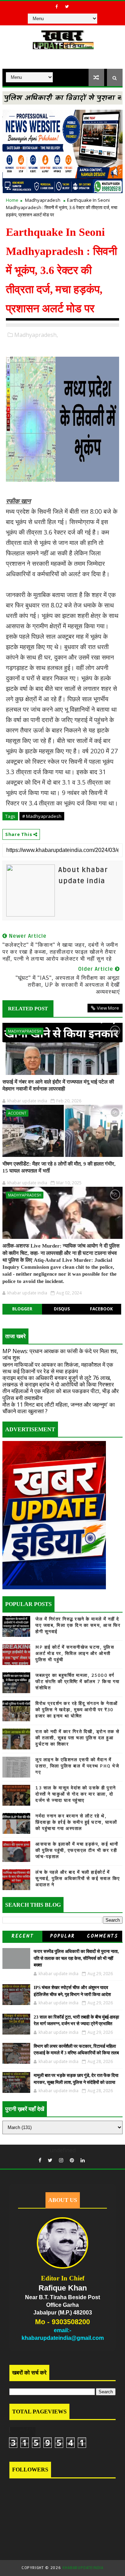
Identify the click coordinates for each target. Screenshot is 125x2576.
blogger (22, 1309)
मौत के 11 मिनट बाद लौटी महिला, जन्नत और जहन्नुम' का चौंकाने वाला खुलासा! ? (59, 1408)
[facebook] (57, 7)
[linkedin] (83, 2160)
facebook (101, 1309)
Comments (102, 1936)
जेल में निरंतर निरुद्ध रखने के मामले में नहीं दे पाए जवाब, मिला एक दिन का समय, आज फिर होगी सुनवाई (78, 1625)
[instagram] (61, 2160)
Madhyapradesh (43, 200)
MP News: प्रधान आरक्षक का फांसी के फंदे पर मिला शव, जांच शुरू (60, 1354)
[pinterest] (72, 2160)
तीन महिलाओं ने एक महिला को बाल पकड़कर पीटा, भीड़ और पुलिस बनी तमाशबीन (61, 1394)
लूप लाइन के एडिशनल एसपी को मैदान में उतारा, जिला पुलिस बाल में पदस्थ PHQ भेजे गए (77, 1766)
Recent (22, 1936)
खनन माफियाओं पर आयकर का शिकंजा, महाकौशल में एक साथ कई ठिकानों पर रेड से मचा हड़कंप (58, 1368)
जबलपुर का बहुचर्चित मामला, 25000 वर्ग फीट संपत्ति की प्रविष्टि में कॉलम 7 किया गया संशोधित (78, 1682)
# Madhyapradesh (42, 816)
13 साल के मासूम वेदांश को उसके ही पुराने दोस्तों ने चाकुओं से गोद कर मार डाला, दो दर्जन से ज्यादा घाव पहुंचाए (76, 1794)
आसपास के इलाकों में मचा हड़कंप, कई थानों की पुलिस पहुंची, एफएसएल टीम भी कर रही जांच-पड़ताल (77, 1850)
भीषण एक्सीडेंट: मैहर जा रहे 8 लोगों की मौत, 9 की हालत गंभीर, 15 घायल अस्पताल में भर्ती (59, 1167)
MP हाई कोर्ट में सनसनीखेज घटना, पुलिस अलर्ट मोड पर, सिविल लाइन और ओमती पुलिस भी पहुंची (75, 1654)
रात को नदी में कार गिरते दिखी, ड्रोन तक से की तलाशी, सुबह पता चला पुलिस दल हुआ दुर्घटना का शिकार (78, 1738)
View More (108, 1008)
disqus (62, 1309)
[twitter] (67, 7)
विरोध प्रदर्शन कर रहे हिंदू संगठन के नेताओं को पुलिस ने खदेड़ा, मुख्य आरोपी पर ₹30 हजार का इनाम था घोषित (77, 1710)
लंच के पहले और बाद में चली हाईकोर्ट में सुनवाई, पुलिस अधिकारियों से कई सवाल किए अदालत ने (78, 1879)
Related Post (28, 1009)
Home (12, 200)
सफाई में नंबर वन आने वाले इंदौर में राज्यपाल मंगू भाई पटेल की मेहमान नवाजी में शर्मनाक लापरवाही (58, 1085)
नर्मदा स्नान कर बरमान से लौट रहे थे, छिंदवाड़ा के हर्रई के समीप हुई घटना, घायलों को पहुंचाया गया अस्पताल (76, 1822)
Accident (17, 1113)
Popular (62, 1936)
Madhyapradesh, (36, 335)
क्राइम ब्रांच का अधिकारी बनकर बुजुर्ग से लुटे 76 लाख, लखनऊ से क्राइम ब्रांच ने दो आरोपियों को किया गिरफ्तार (58, 1381)
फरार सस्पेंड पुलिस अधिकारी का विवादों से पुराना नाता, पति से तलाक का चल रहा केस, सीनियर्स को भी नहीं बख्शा (76, 1958)
